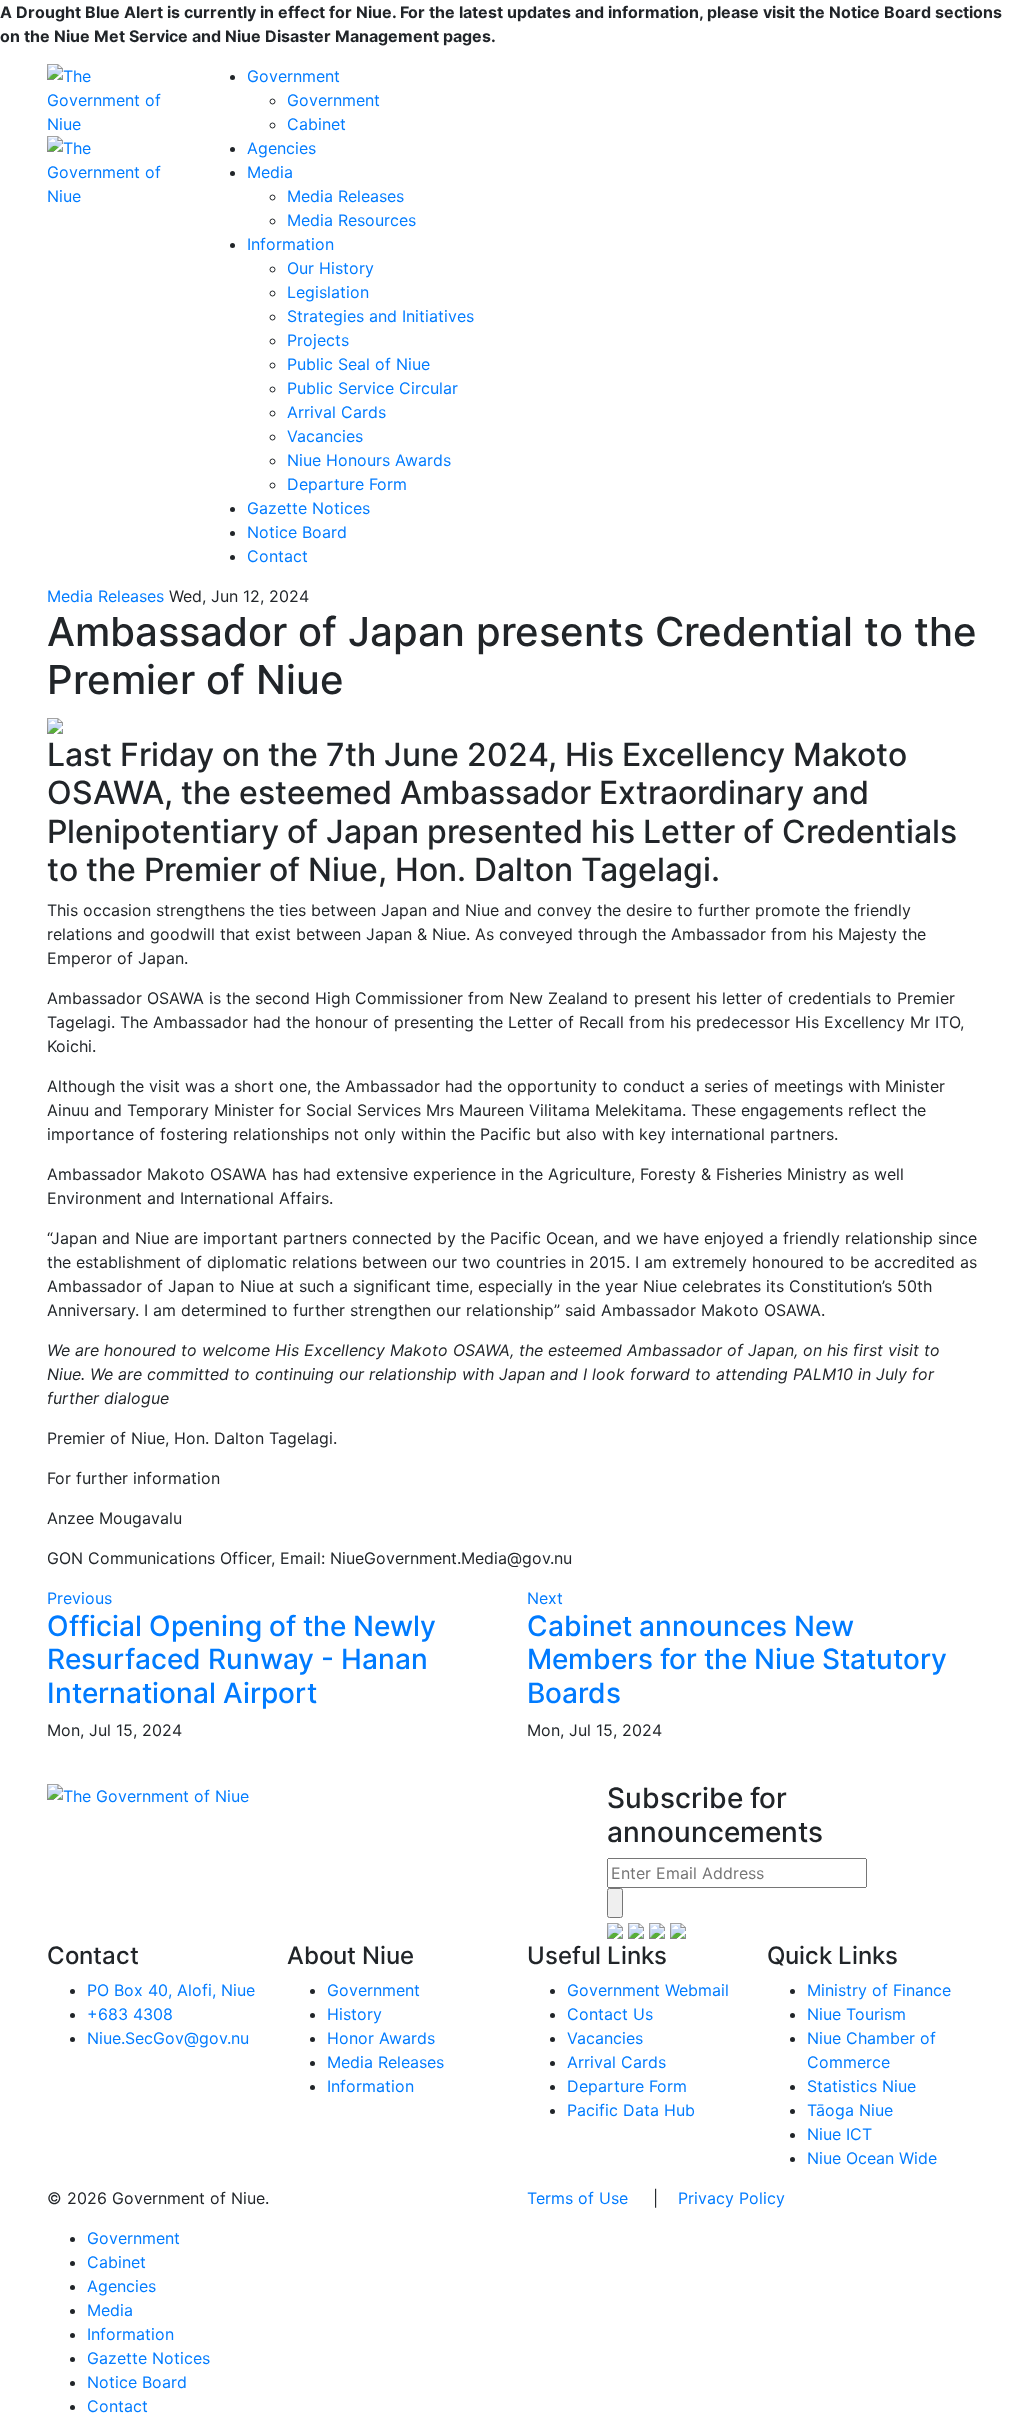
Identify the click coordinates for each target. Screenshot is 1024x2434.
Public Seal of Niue (358, 364)
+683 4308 (130, 2014)
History (354, 2014)
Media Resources (351, 220)
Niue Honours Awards (369, 460)
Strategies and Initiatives (380, 316)
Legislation (328, 292)
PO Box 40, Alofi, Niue (171, 1990)
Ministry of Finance (879, 1990)
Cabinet (316, 124)
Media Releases (345, 196)
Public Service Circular (372, 388)
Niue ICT (839, 2134)
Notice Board (297, 532)
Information (290, 244)
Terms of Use (577, 2198)
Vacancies (325, 436)
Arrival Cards (336, 412)
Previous (79, 1598)
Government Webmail (648, 1990)
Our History (330, 268)
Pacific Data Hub (631, 2110)
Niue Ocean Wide (872, 2158)
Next (545, 1598)
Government (293, 76)
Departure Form (347, 484)
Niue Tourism (856, 2014)
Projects (318, 340)
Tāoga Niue (850, 2110)
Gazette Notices (308, 508)
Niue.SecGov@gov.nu (168, 2038)
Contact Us (610, 2014)
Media (270, 172)
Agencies (281, 148)
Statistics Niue (861, 2086)
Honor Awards (381, 2038)
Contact (277, 556)
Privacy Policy (731, 2198)
